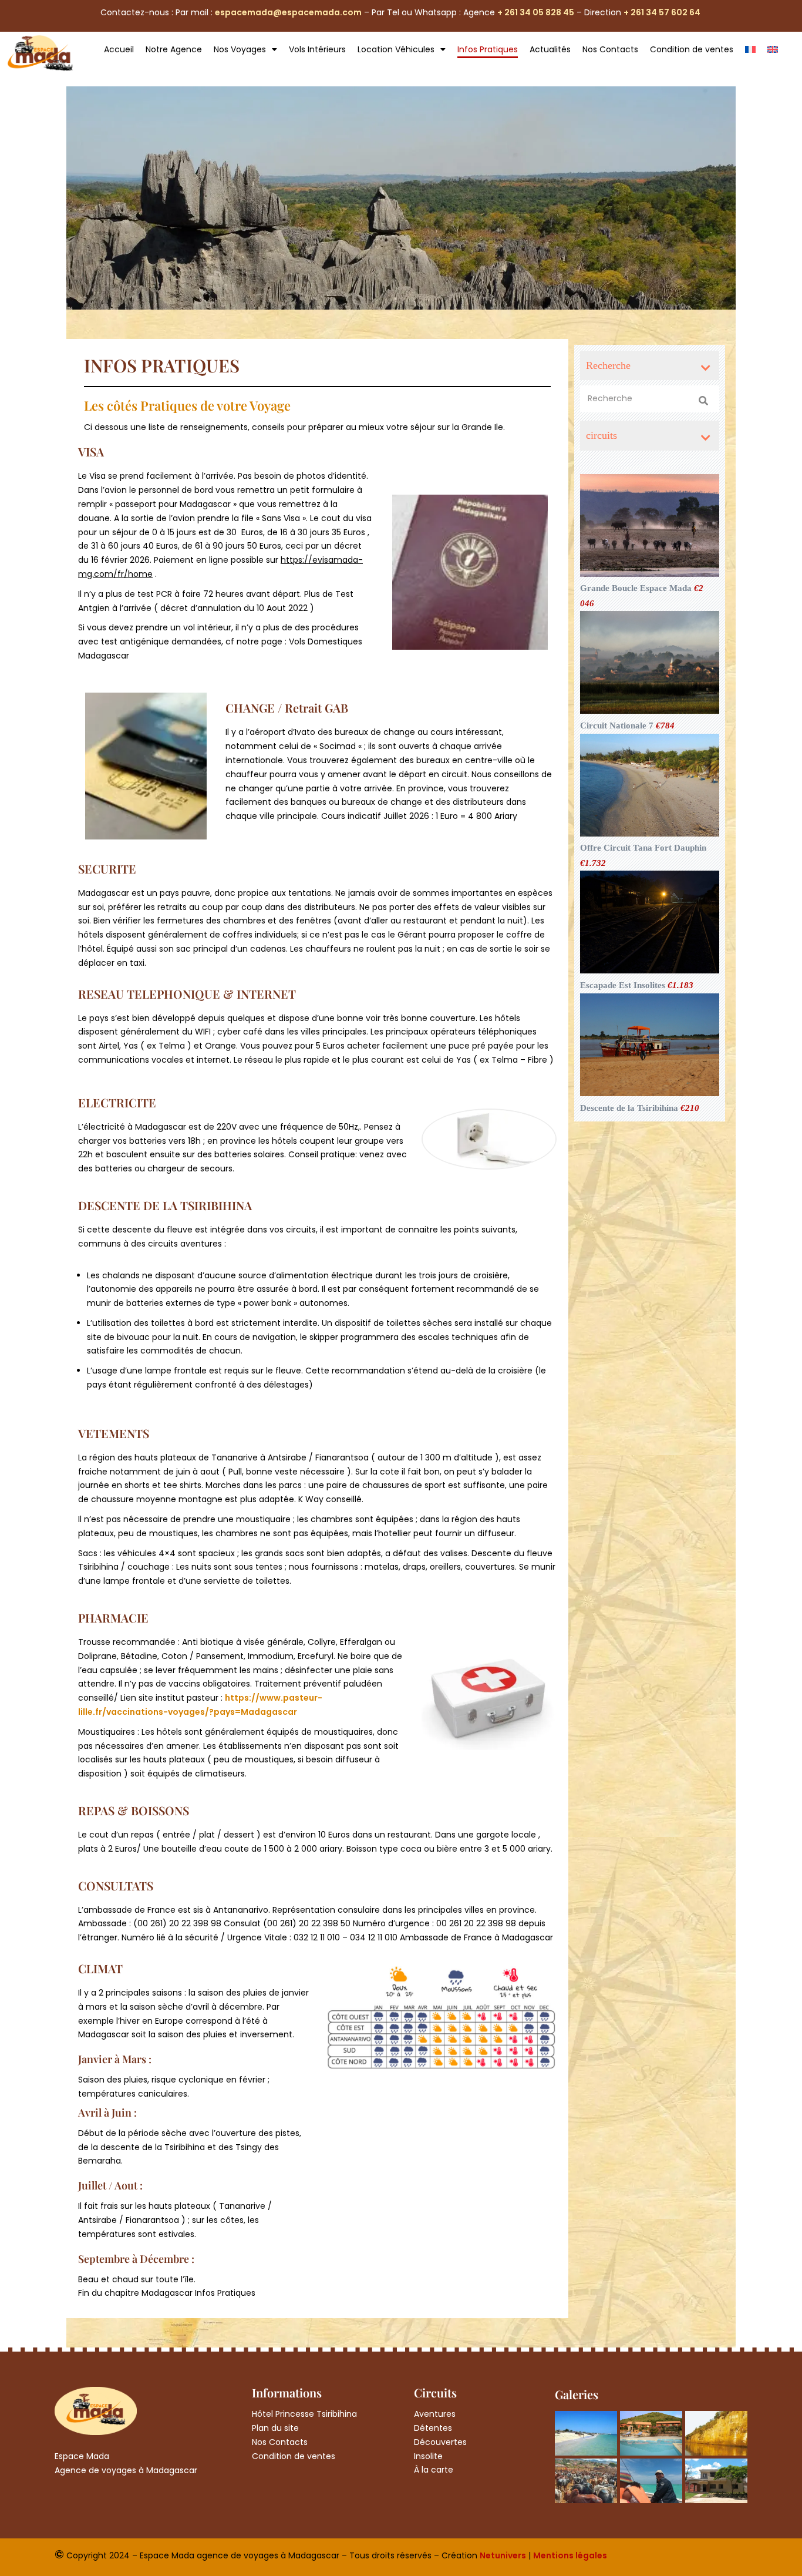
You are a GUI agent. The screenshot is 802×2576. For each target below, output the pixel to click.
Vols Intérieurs (317, 49)
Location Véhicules (396, 49)
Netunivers (503, 2555)
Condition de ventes (692, 49)
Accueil (119, 49)
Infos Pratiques (488, 49)
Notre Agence (174, 49)
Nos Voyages (240, 49)
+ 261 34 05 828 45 (536, 12)
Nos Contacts (610, 49)
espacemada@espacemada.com (288, 12)
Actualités (550, 49)
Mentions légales (570, 2555)
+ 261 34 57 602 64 (663, 12)
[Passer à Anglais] (773, 49)
